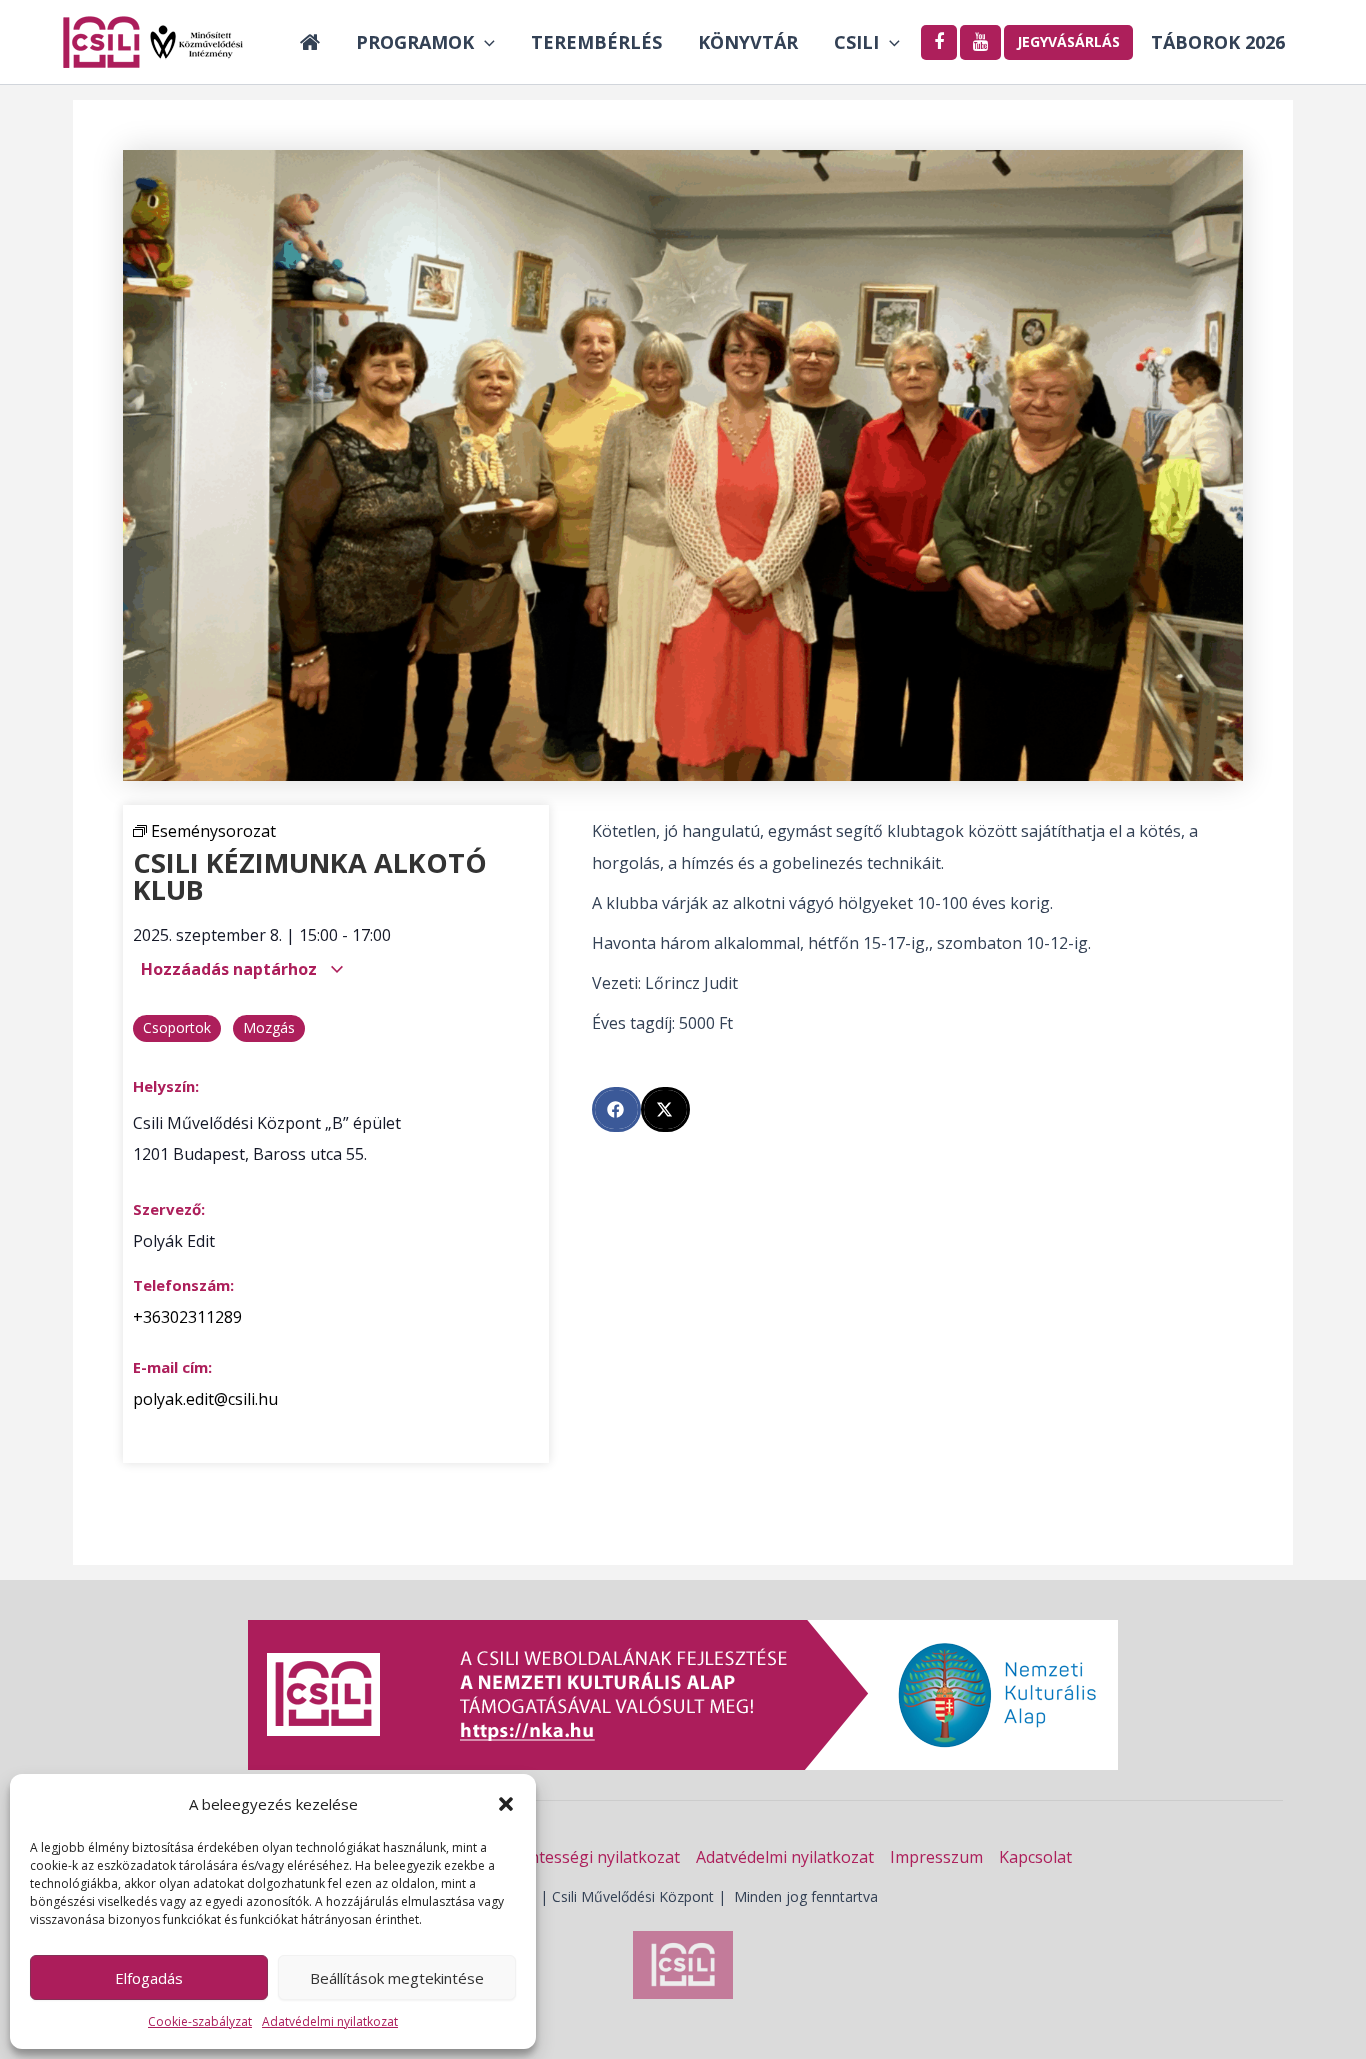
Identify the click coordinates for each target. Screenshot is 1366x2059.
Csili (856, 42)
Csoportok (177, 1027)
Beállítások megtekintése (397, 1978)
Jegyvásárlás (1068, 41)
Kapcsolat (1035, 1857)
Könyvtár (748, 42)
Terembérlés (596, 42)
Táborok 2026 (1218, 42)
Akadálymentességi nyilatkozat (564, 1857)
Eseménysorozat (213, 831)
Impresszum (936, 1857)
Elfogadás (149, 1978)
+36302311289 (187, 1317)
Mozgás (269, 1027)
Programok (415, 42)
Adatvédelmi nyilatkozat (330, 2021)
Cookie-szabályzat (200, 2021)
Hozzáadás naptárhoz (231, 969)
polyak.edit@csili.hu (205, 1399)
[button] (506, 1804)
